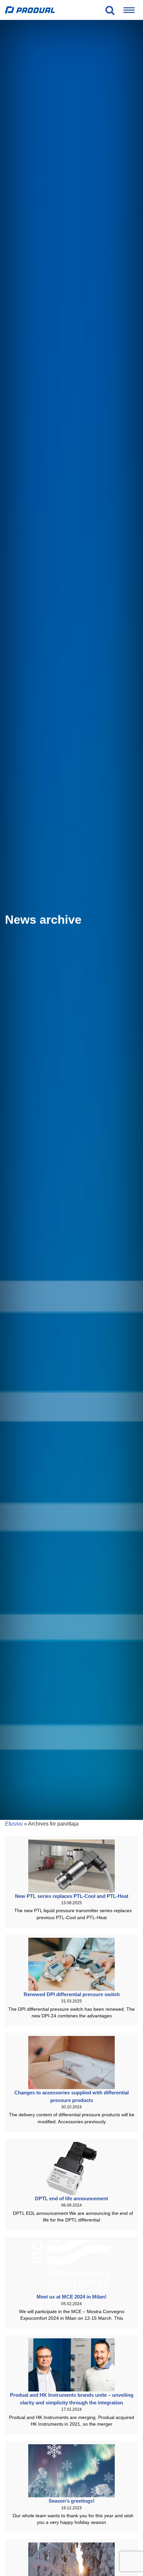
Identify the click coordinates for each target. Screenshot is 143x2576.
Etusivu (14, 1824)
